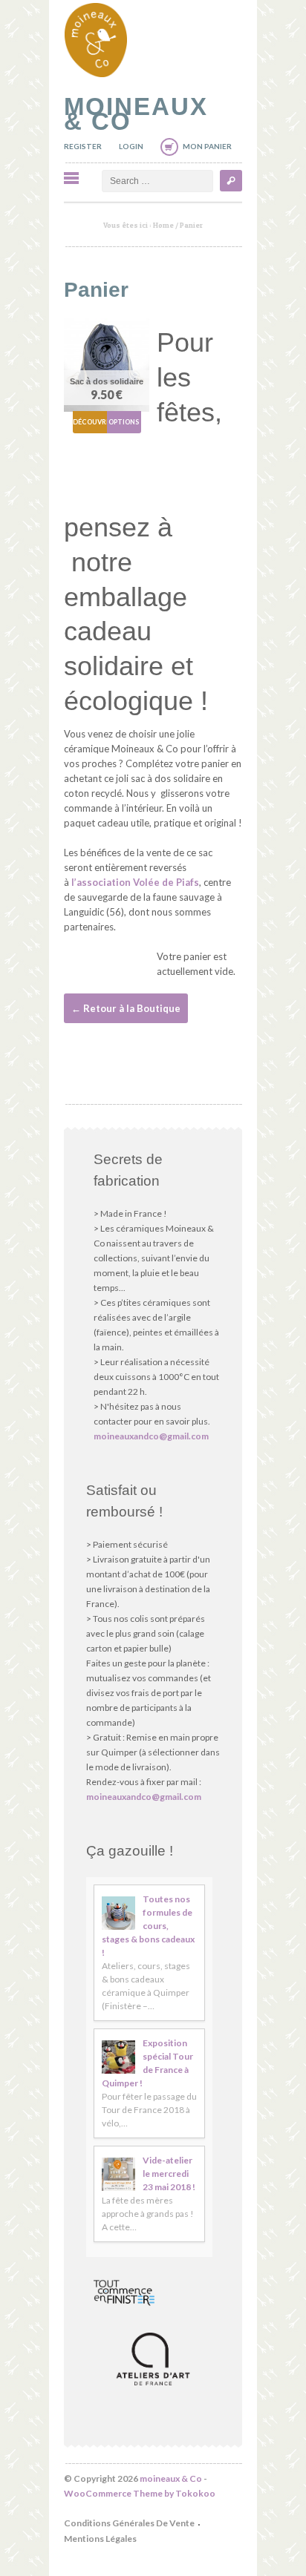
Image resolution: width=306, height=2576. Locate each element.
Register (83, 146)
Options (124, 422)
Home (163, 225)
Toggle (71, 178)
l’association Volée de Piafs (135, 882)
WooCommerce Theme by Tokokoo (140, 2493)
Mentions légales (100, 2539)
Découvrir (90, 422)
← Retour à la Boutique (126, 1008)
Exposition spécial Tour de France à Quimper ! (147, 2063)
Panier (96, 290)
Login (131, 146)
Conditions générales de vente (129, 2523)
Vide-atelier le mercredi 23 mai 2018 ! (169, 2173)
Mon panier (207, 146)
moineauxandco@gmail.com (151, 1436)
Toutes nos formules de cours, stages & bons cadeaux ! (148, 1926)
